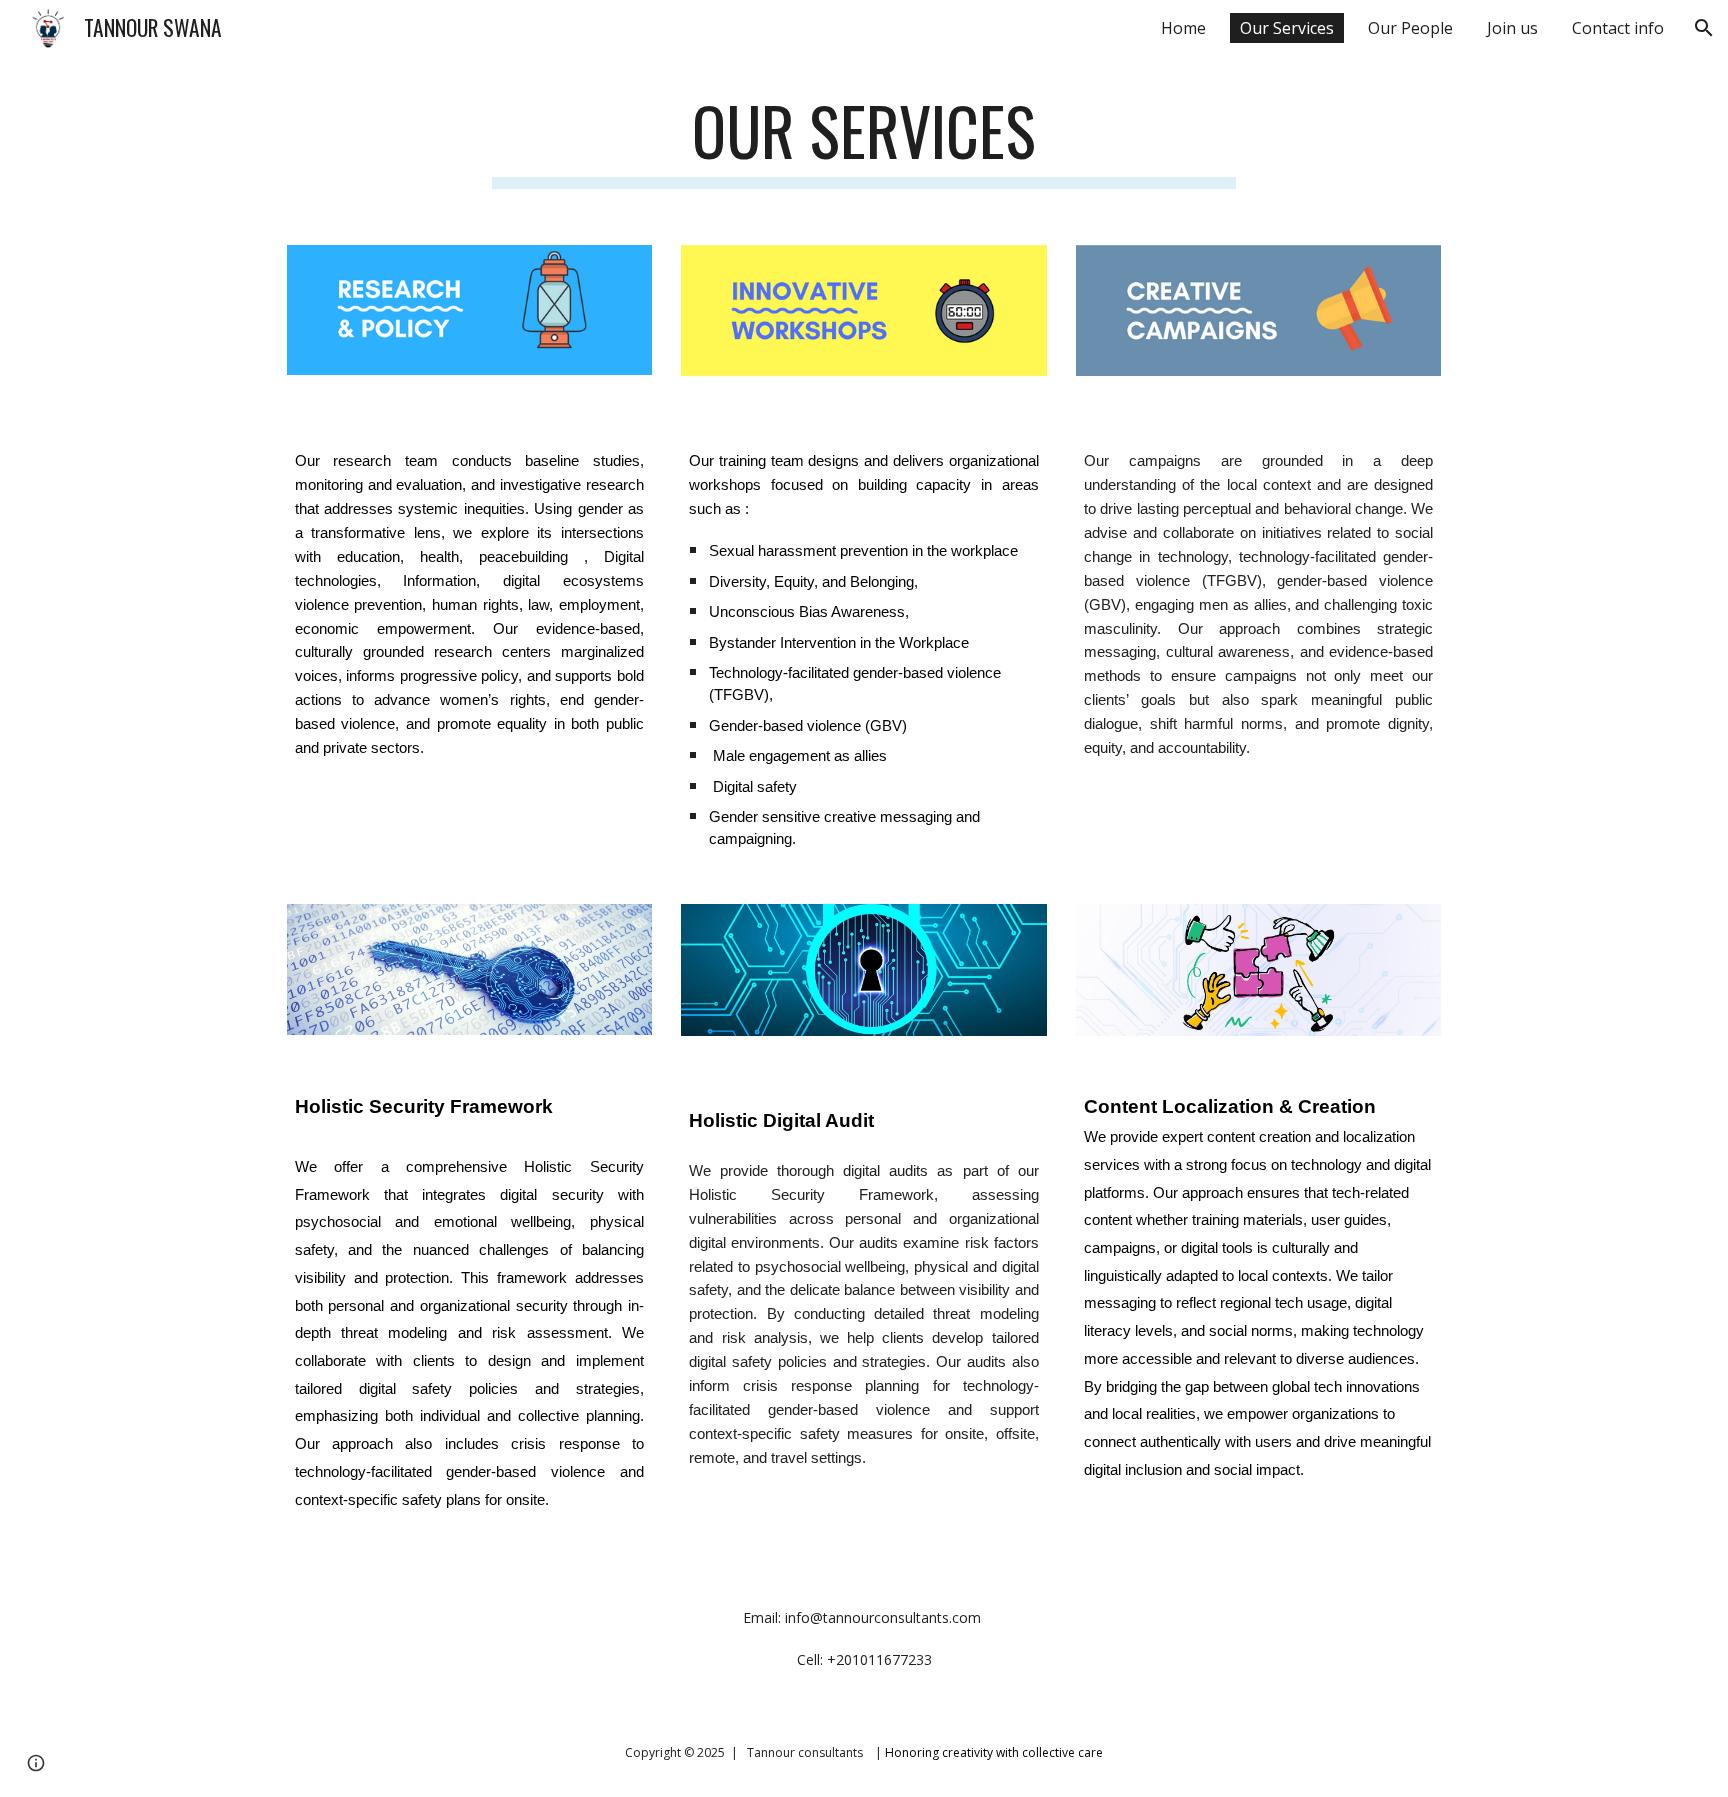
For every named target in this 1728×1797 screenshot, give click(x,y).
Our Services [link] (1287, 28)
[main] (864, 140)
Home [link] (1183, 28)
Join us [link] (1512, 28)
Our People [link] (1410, 28)
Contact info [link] (1618, 28)
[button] (1704, 28)
